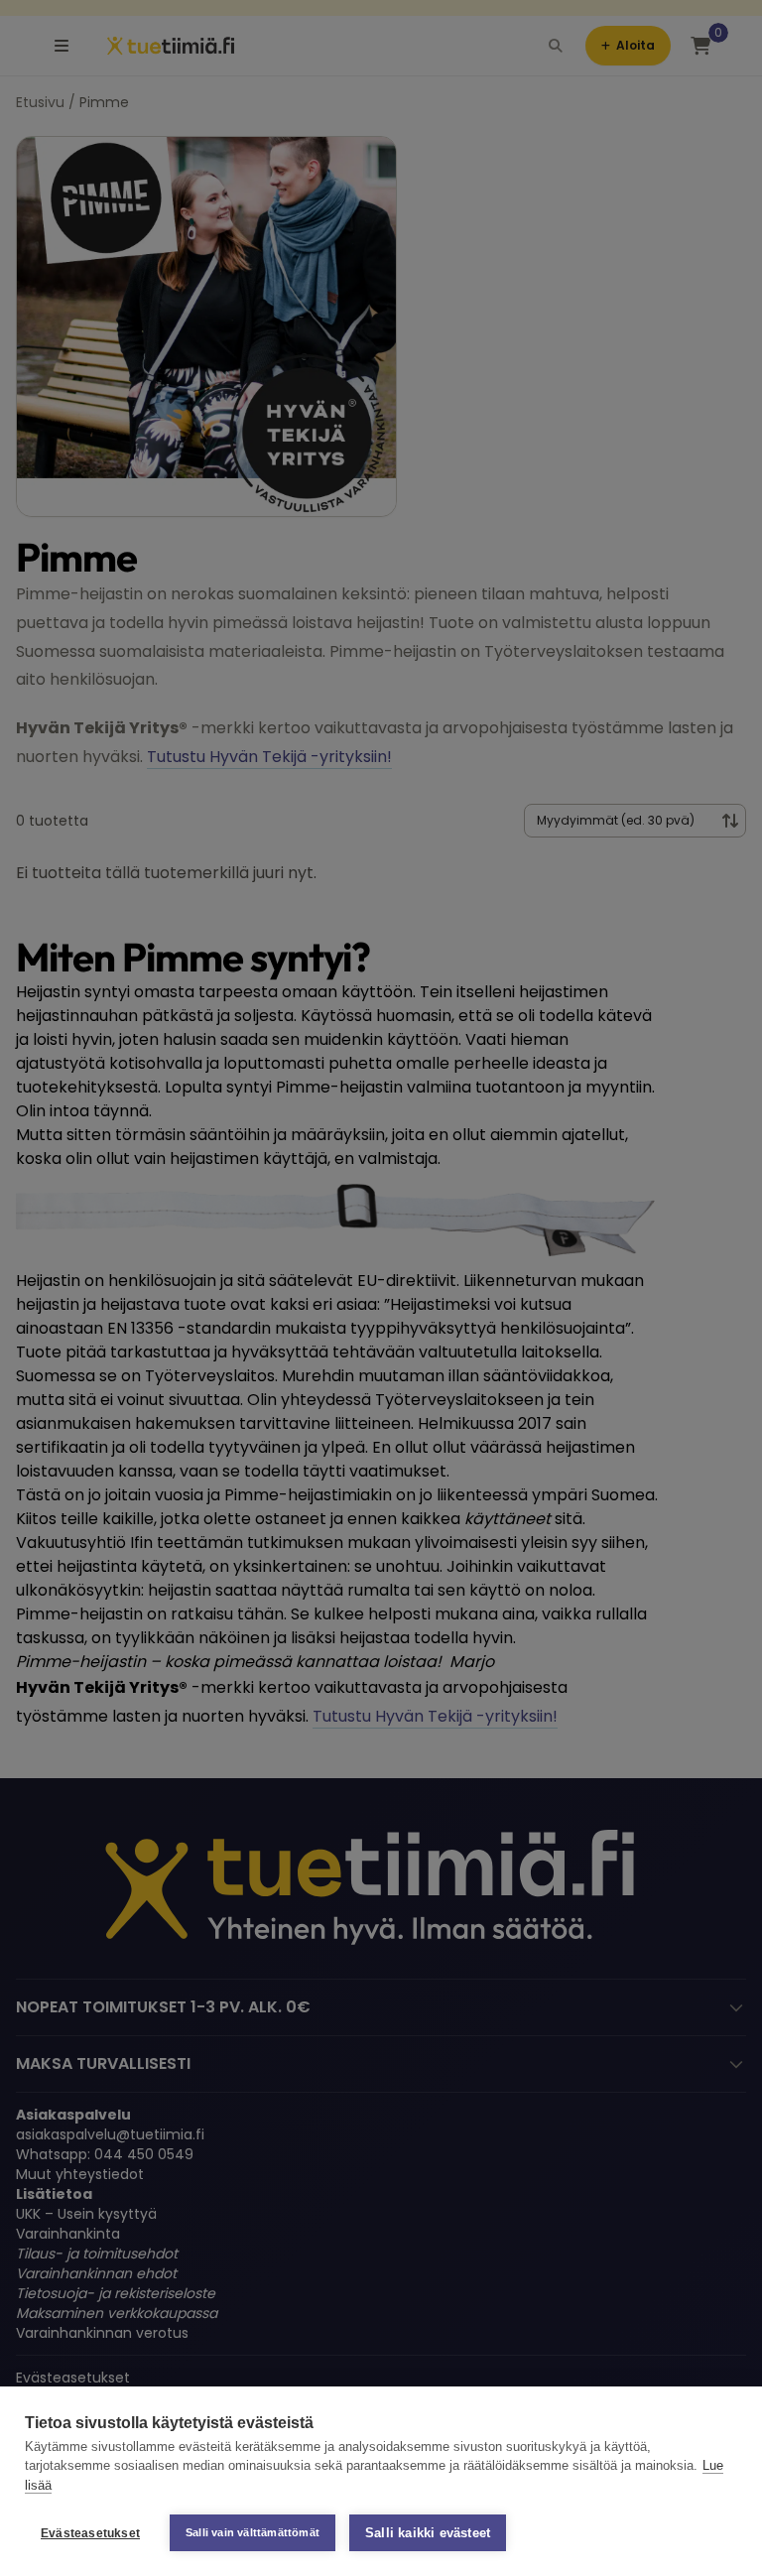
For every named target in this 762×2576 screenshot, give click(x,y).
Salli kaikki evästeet (428, 2533)
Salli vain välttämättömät (253, 2532)
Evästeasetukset (90, 2533)
